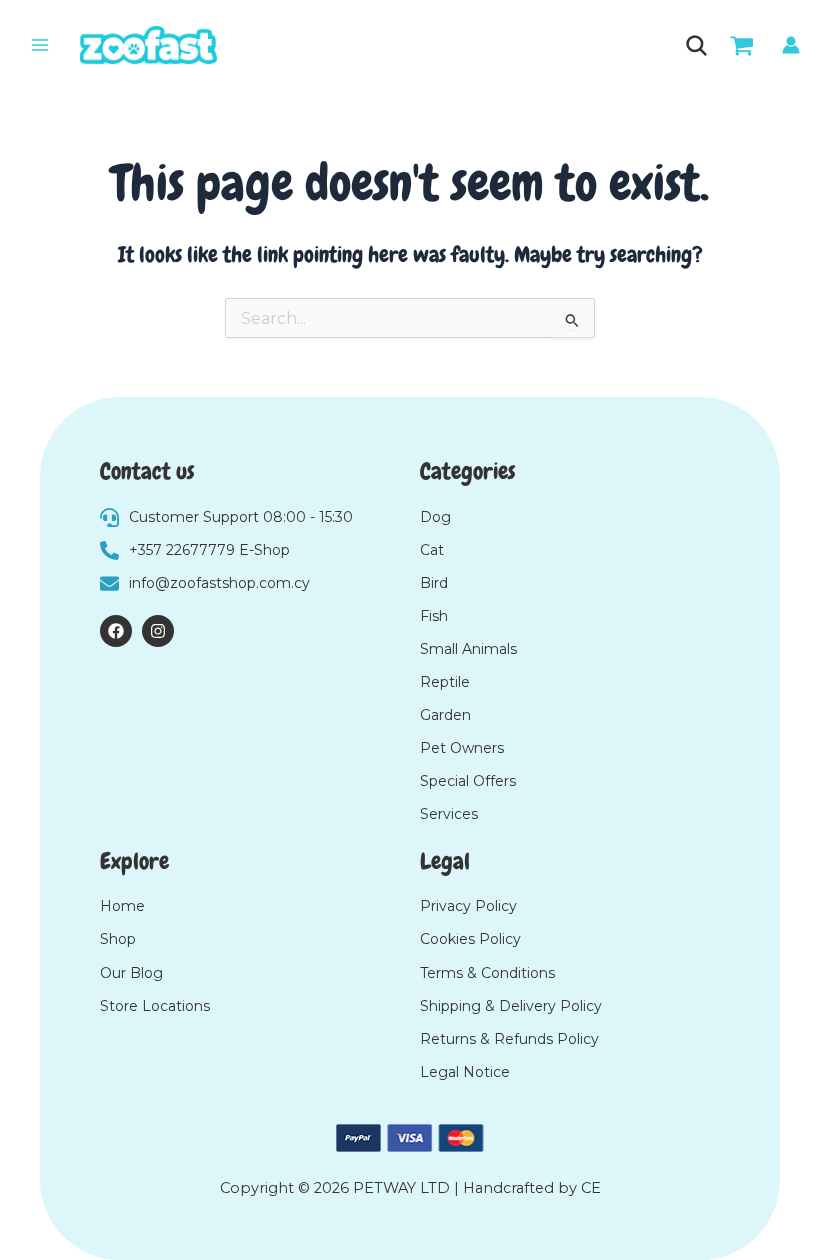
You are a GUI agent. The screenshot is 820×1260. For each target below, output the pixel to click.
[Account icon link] (791, 45)
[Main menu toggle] (40, 45)
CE (591, 1188)
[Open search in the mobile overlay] (694, 45)
